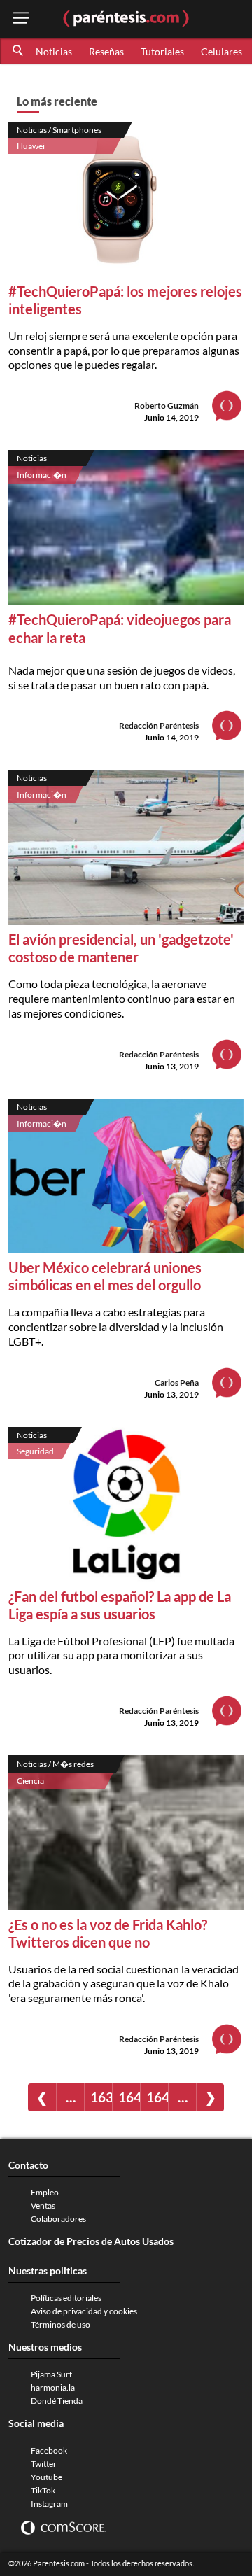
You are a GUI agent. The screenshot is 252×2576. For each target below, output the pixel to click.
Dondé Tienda (57, 2401)
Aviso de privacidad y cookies (84, 2311)
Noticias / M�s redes (55, 1764)
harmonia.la (53, 2387)
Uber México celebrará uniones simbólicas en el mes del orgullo (105, 1276)
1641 (157, 2097)
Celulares (222, 51)
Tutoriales (162, 51)
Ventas (43, 2205)
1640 (129, 2097)
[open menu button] (21, 19)
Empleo (45, 2192)
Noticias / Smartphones (59, 130)
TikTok (43, 2490)
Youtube (47, 2477)
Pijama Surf (51, 2374)
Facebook (49, 2450)
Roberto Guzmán (167, 406)
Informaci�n (42, 475)
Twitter (44, 2464)
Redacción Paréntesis (159, 725)
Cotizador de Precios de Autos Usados (91, 2241)
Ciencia (30, 1781)
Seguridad (35, 1451)
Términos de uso (61, 2324)
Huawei (31, 146)
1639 (101, 2097)
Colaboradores (58, 2219)
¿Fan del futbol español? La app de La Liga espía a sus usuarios (120, 1605)
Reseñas (106, 51)
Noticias (54, 51)
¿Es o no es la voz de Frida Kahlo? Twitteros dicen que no (108, 1933)
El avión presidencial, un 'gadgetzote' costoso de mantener (121, 948)
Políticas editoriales (66, 2298)
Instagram (49, 2504)
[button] (19, 51)
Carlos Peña (177, 1382)
